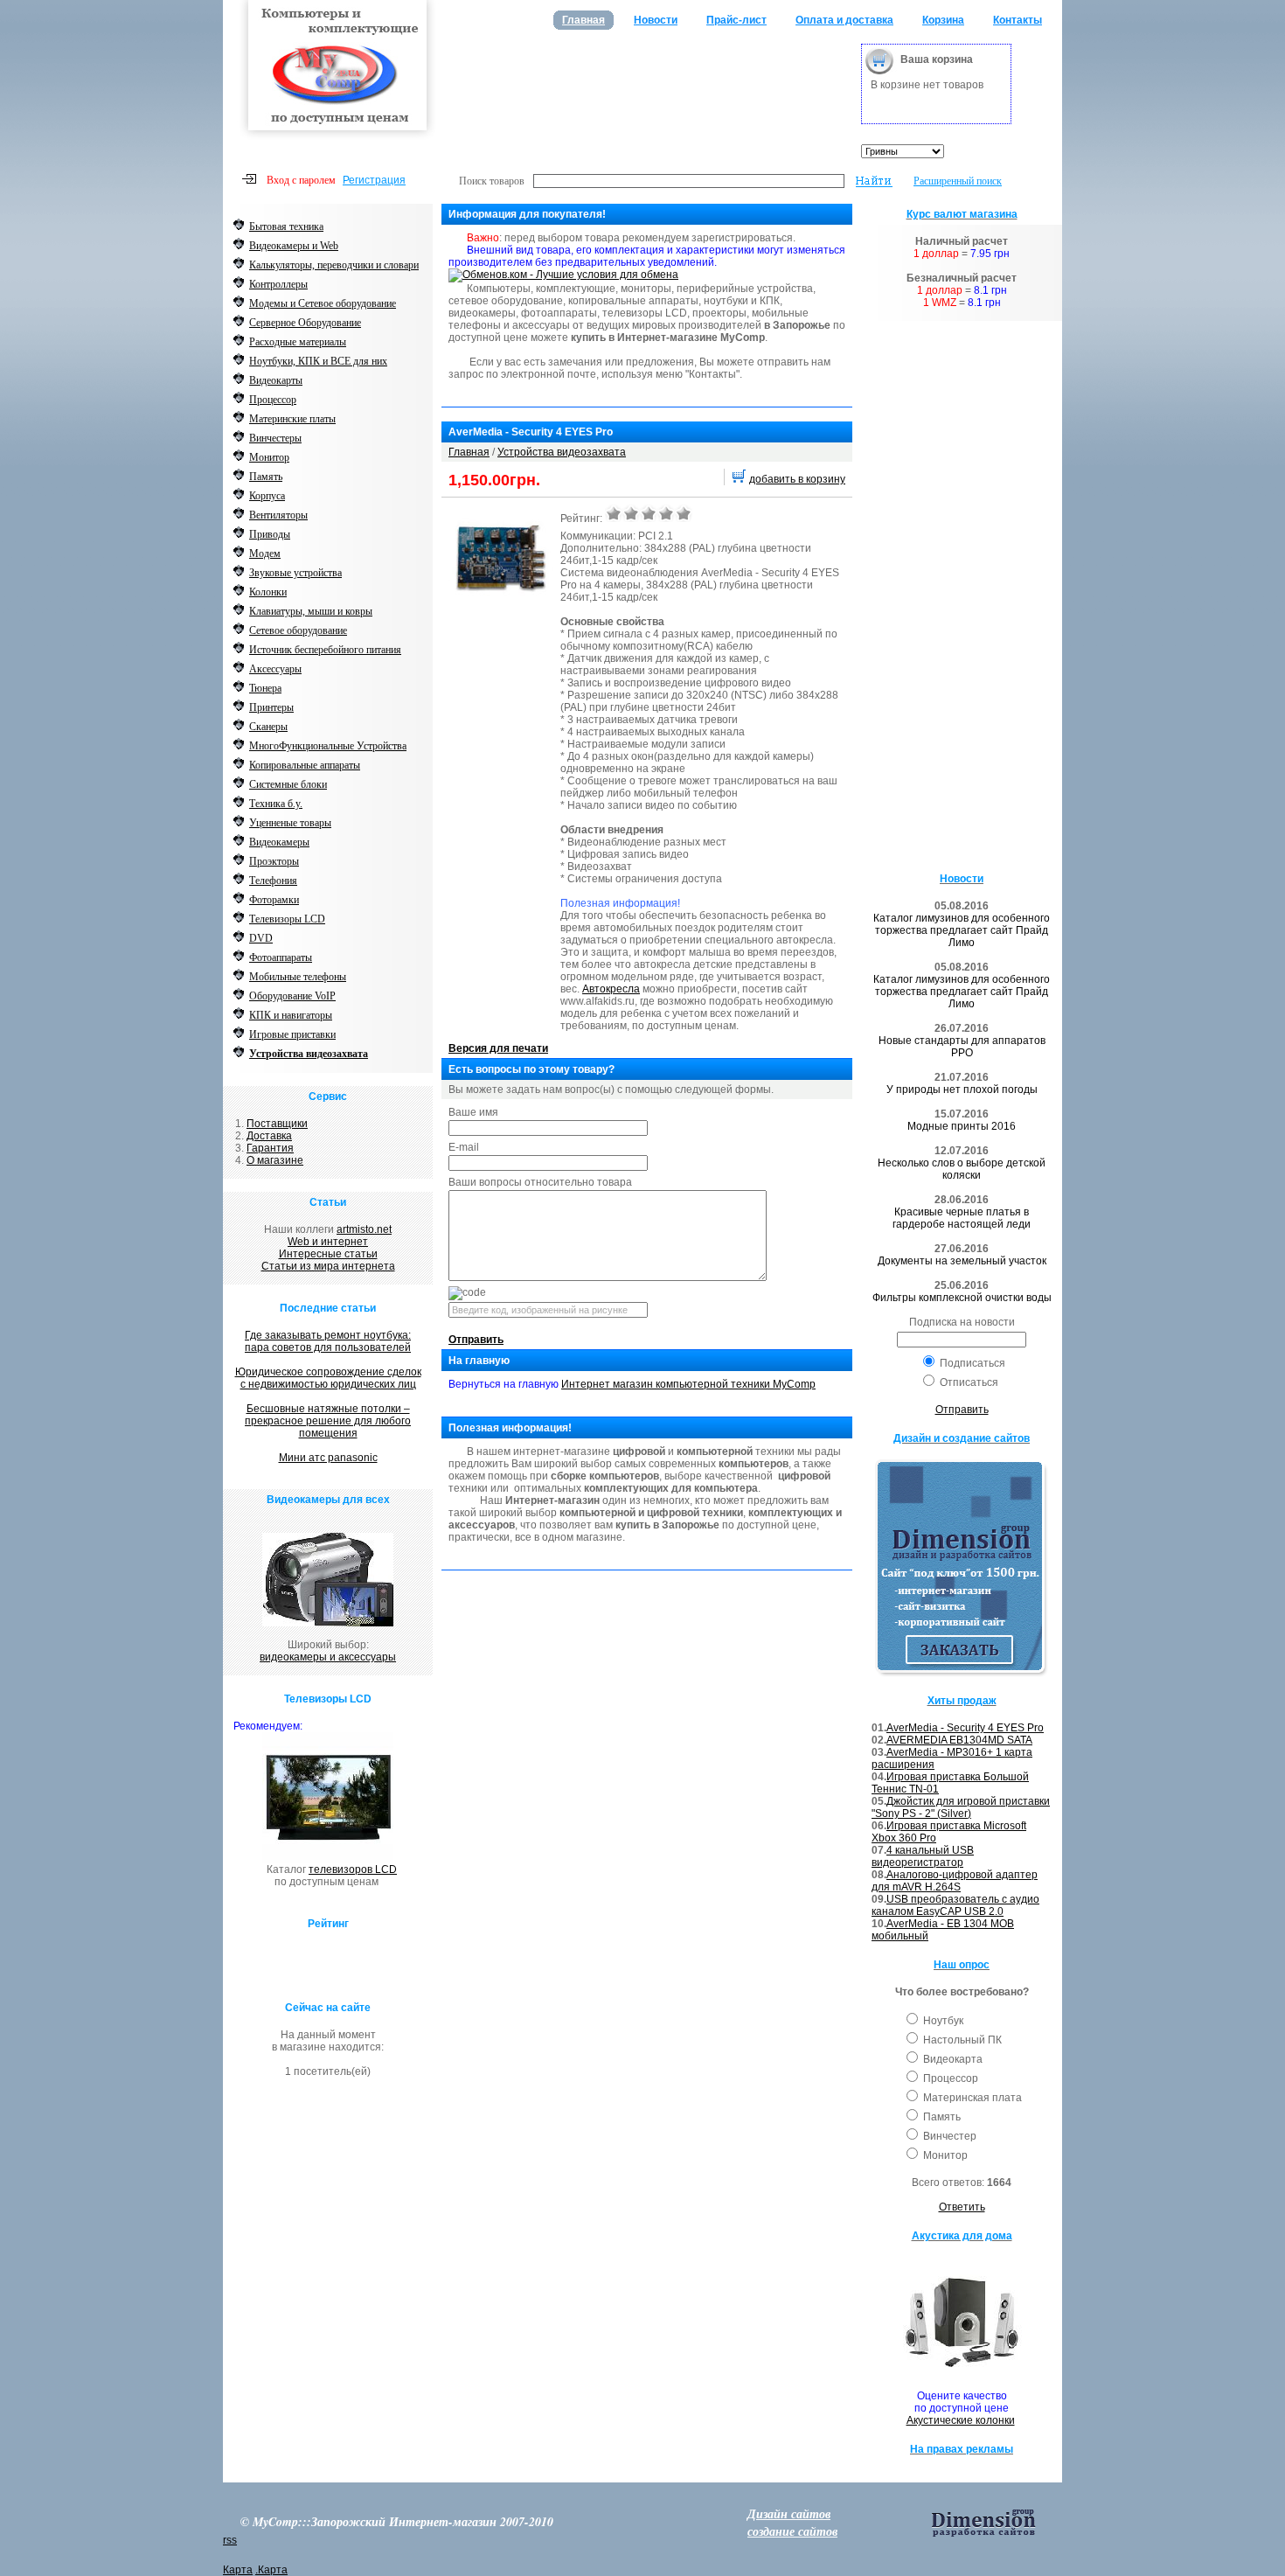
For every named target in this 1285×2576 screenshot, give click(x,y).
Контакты (1018, 20)
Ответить (962, 2207)
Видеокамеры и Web (294, 246)
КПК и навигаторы (291, 1015)
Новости (656, 20)
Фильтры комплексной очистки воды (962, 1298)
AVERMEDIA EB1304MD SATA (959, 1740)
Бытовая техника (286, 226)
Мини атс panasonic (328, 1458)
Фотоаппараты (281, 957)
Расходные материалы (298, 342)
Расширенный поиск (958, 180)
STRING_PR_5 (684, 513)
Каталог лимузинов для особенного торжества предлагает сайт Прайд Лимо (962, 930)
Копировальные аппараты (305, 765)
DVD (261, 938)
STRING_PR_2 (631, 513)
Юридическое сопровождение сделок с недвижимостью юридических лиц (328, 1378)
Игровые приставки (292, 1034)
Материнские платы (292, 419)
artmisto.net (364, 1229)
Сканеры (268, 727)
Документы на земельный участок (962, 1261)
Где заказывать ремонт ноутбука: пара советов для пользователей (328, 1341)
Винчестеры (275, 438)
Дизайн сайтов (789, 2514)
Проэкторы (274, 861)
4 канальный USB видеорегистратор (923, 1856)
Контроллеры (278, 284)
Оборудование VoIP (292, 996)
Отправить (476, 1340)
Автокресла (611, 989)
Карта (238, 2570)
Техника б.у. (276, 804)
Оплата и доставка (844, 20)
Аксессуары (275, 669)
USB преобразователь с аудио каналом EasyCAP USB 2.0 (955, 1905)
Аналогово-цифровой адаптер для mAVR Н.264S (955, 1881)
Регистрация (374, 180)
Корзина (943, 20)
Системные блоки (288, 784)
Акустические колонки (961, 2420)
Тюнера (265, 688)
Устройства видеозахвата (309, 1054)
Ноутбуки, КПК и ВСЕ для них (318, 361)
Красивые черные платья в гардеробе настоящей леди (962, 1218)
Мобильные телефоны (298, 977)
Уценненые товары (290, 823)
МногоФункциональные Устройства (328, 746)
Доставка (269, 1136)
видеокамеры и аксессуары (328, 1657)
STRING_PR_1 (614, 513)
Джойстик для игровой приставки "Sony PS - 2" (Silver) (961, 1807)
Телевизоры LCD (287, 919)
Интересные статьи (328, 1254)
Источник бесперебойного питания (325, 650)
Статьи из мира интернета (328, 1266)
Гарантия (270, 1148)
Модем (265, 553)
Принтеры (271, 707)
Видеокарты (276, 380)
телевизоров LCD (353, 1869)
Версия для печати (498, 1048)
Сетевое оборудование (298, 630)
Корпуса (267, 496)
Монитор (269, 457)
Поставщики (277, 1124)
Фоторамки (274, 900)
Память (266, 477)
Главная (583, 20)
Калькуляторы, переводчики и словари (334, 265)
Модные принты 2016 (962, 1126)
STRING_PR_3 (649, 513)
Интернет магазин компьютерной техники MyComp (688, 1384)
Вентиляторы (278, 515)
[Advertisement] (646, 79)
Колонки (268, 592)
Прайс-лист (736, 20)
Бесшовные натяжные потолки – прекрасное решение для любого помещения (328, 1421)
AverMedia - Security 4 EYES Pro (965, 1728)
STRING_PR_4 (666, 513)
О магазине (275, 1160)
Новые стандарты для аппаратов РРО (962, 1047)
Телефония (273, 881)
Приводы (270, 534)
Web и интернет (328, 1242)
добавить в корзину (797, 479)
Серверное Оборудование (305, 323)
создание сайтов (792, 2531)
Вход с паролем (301, 180)
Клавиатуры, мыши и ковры (311, 611)
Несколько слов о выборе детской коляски (962, 1169)
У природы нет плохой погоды (962, 1090)
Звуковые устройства (295, 573)
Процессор (273, 400)
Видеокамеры (279, 842)
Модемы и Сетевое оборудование (323, 303)
